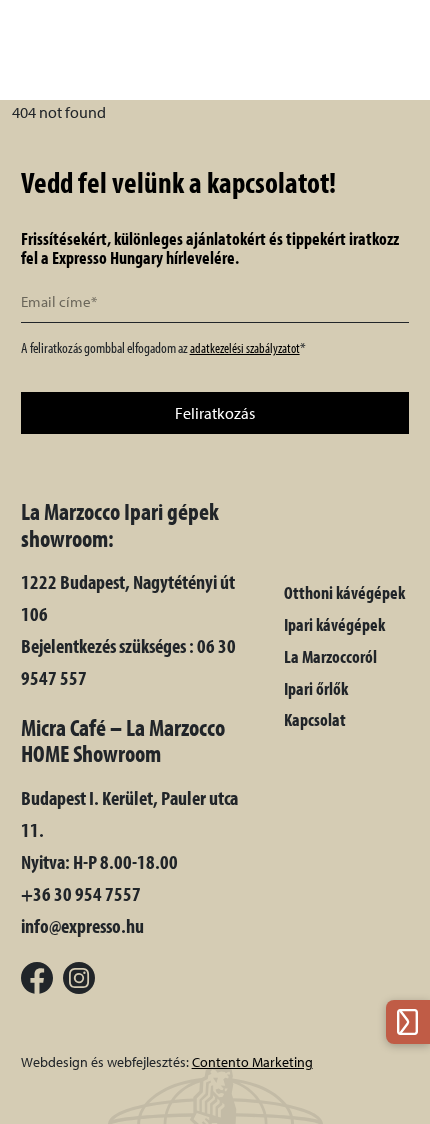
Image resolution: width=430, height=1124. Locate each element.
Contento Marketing (252, 1062)
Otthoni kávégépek (344, 592)
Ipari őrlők (316, 688)
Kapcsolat (315, 719)
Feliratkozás (215, 413)
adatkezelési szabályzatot (245, 348)
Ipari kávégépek (334, 624)
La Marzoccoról (330, 656)
